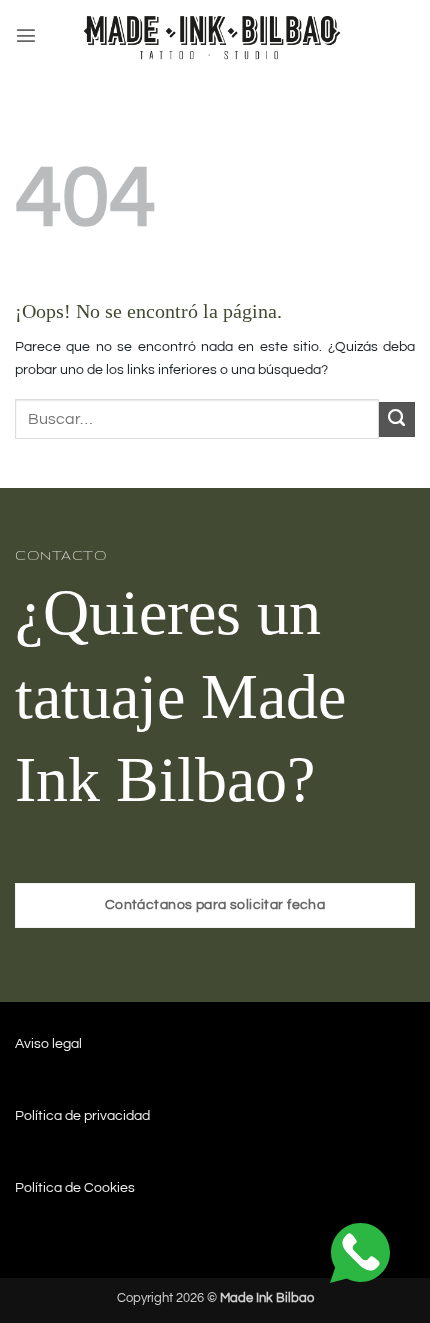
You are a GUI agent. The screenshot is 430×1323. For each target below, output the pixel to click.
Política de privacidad (82, 1115)
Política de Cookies (75, 1187)
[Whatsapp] (360, 1252)
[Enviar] (397, 420)
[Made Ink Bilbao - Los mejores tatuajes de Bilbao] (215, 35)
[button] (26, 35)
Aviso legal (48, 1043)
